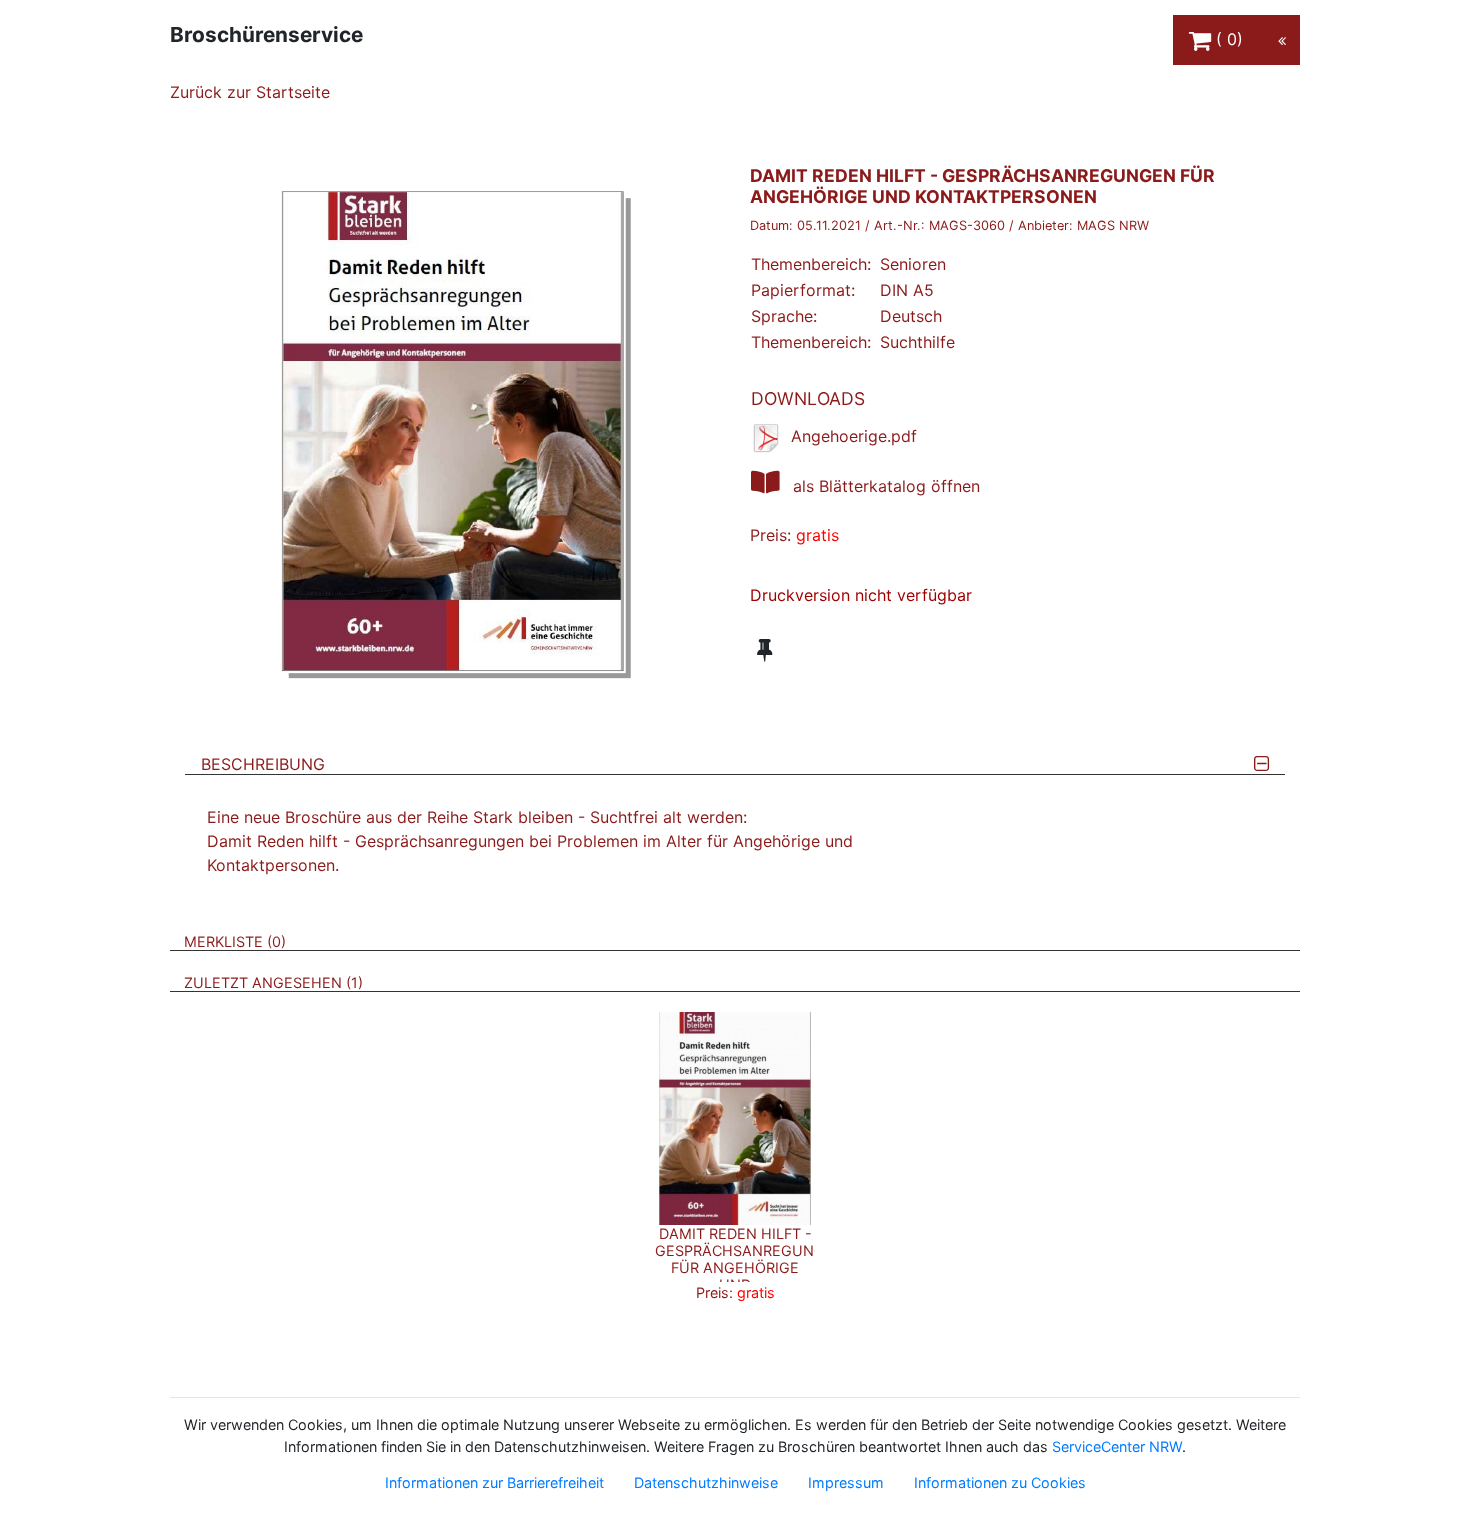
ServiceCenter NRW (1117, 1446)
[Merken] (764, 650)
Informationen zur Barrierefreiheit (494, 1482)
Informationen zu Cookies (1000, 1482)
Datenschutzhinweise (706, 1482)
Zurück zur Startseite (250, 92)
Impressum (846, 1482)
